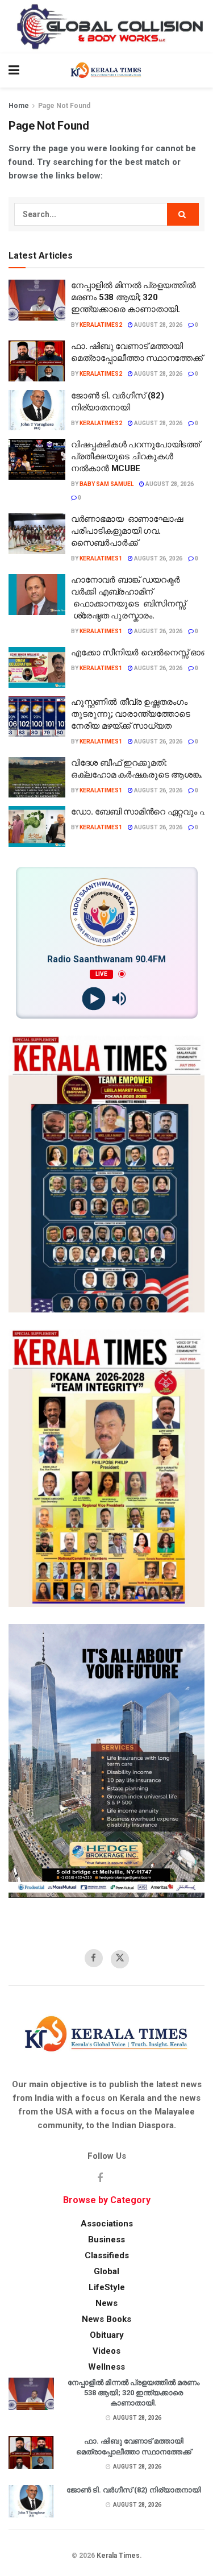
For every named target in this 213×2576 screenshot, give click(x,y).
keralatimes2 (101, 325)
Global (106, 2271)
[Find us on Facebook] (94, 1958)
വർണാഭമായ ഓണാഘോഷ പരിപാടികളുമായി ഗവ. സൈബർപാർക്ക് (127, 531)
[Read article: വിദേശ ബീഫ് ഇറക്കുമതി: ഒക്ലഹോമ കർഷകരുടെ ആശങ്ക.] (37, 778)
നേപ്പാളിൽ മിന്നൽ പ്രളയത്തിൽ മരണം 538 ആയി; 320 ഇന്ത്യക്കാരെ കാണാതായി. (133, 297)
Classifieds (107, 2255)
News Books (106, 2319)
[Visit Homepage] (106, 70)
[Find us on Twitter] (120, 1959)
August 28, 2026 (158, 325)
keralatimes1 (101, 558)
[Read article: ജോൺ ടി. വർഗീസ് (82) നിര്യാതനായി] (37, 410)
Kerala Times (118, 2556)
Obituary (107, 2335)
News (106, 2303)
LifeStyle (107, 2287)
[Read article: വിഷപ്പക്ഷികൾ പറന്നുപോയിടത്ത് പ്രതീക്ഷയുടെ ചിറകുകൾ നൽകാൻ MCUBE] (37, 459)
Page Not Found (64, 106)
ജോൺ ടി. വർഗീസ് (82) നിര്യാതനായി (134, 2490)
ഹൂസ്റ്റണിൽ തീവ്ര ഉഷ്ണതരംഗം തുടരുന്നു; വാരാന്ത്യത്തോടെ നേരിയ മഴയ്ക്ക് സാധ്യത (130, 714)
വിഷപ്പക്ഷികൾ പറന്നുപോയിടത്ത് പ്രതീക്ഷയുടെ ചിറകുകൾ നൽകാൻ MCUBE (135, 456)
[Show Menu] (14, 70)
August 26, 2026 (158, 558)
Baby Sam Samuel (106, 484)
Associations (107, 2224)
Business (106, 2240)
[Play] (94, 998)
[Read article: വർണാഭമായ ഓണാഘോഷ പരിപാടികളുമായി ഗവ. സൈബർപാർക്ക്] (37, 534)
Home (19, 106)
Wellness (106, 2367)
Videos (106, 2351)
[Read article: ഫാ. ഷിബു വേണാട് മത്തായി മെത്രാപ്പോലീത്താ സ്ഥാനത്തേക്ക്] (37, 361)
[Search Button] (199, 70)
